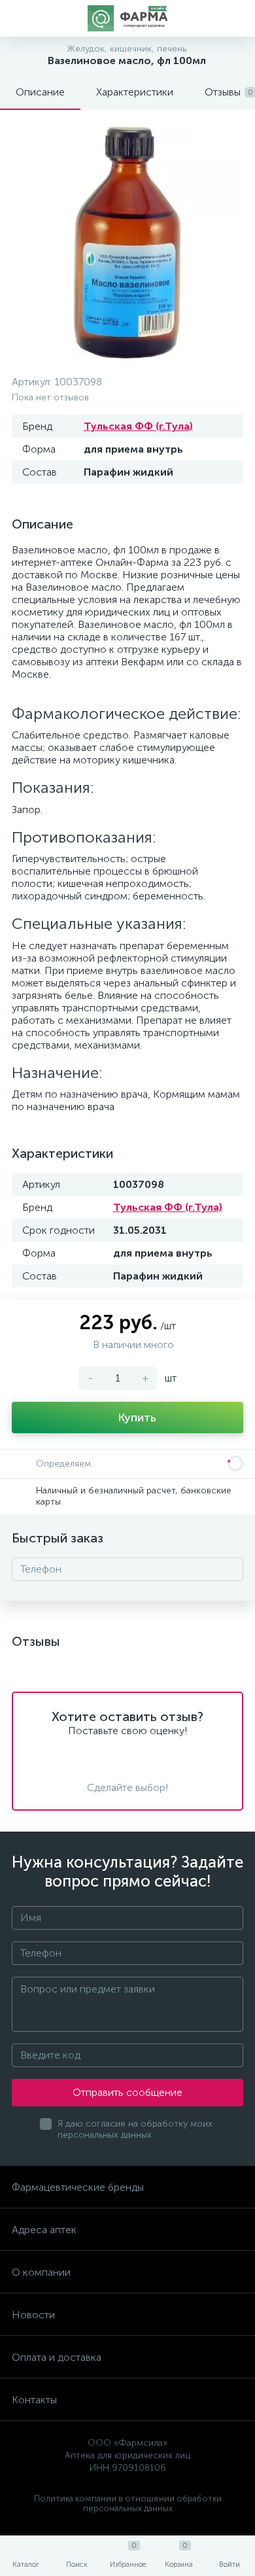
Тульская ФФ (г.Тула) (138, 426)
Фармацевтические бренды (78, 2187)
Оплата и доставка (57, 2357)
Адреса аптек (44, 2230)
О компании (41, 2272)
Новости (33, 2315)
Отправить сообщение (127, 2092)
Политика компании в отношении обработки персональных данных (128, 2503)
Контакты (34, 2400)
